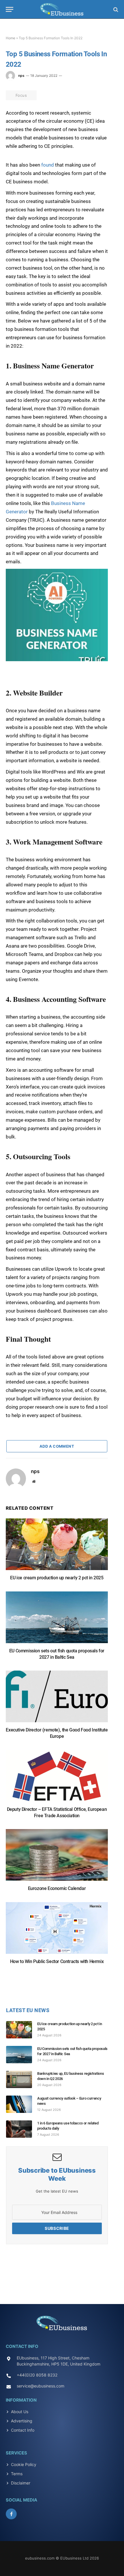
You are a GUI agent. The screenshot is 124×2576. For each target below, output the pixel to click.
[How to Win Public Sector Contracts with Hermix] (57, 1931)
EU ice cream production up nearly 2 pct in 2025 (57, 1578)
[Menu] (10, 9)
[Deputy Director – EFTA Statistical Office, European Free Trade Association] (57, 1779)
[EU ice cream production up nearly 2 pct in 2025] (57, 1547)
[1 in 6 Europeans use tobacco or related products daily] (22, 2129)
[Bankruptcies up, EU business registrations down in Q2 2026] (22, 2079)
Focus (21, 95)
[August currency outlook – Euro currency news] (22, 2104)
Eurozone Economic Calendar (57, 1888)
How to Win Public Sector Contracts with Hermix (57, 1961)
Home (11, 38)
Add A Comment (57, 1446)
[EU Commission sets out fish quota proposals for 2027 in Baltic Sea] (57, 1620)
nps (21, 76)
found (48, 165)
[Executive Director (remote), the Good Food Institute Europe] (57, 1699)
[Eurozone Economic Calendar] (57, 1858)
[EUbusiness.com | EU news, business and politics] (62, 9)
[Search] (115, 9)
